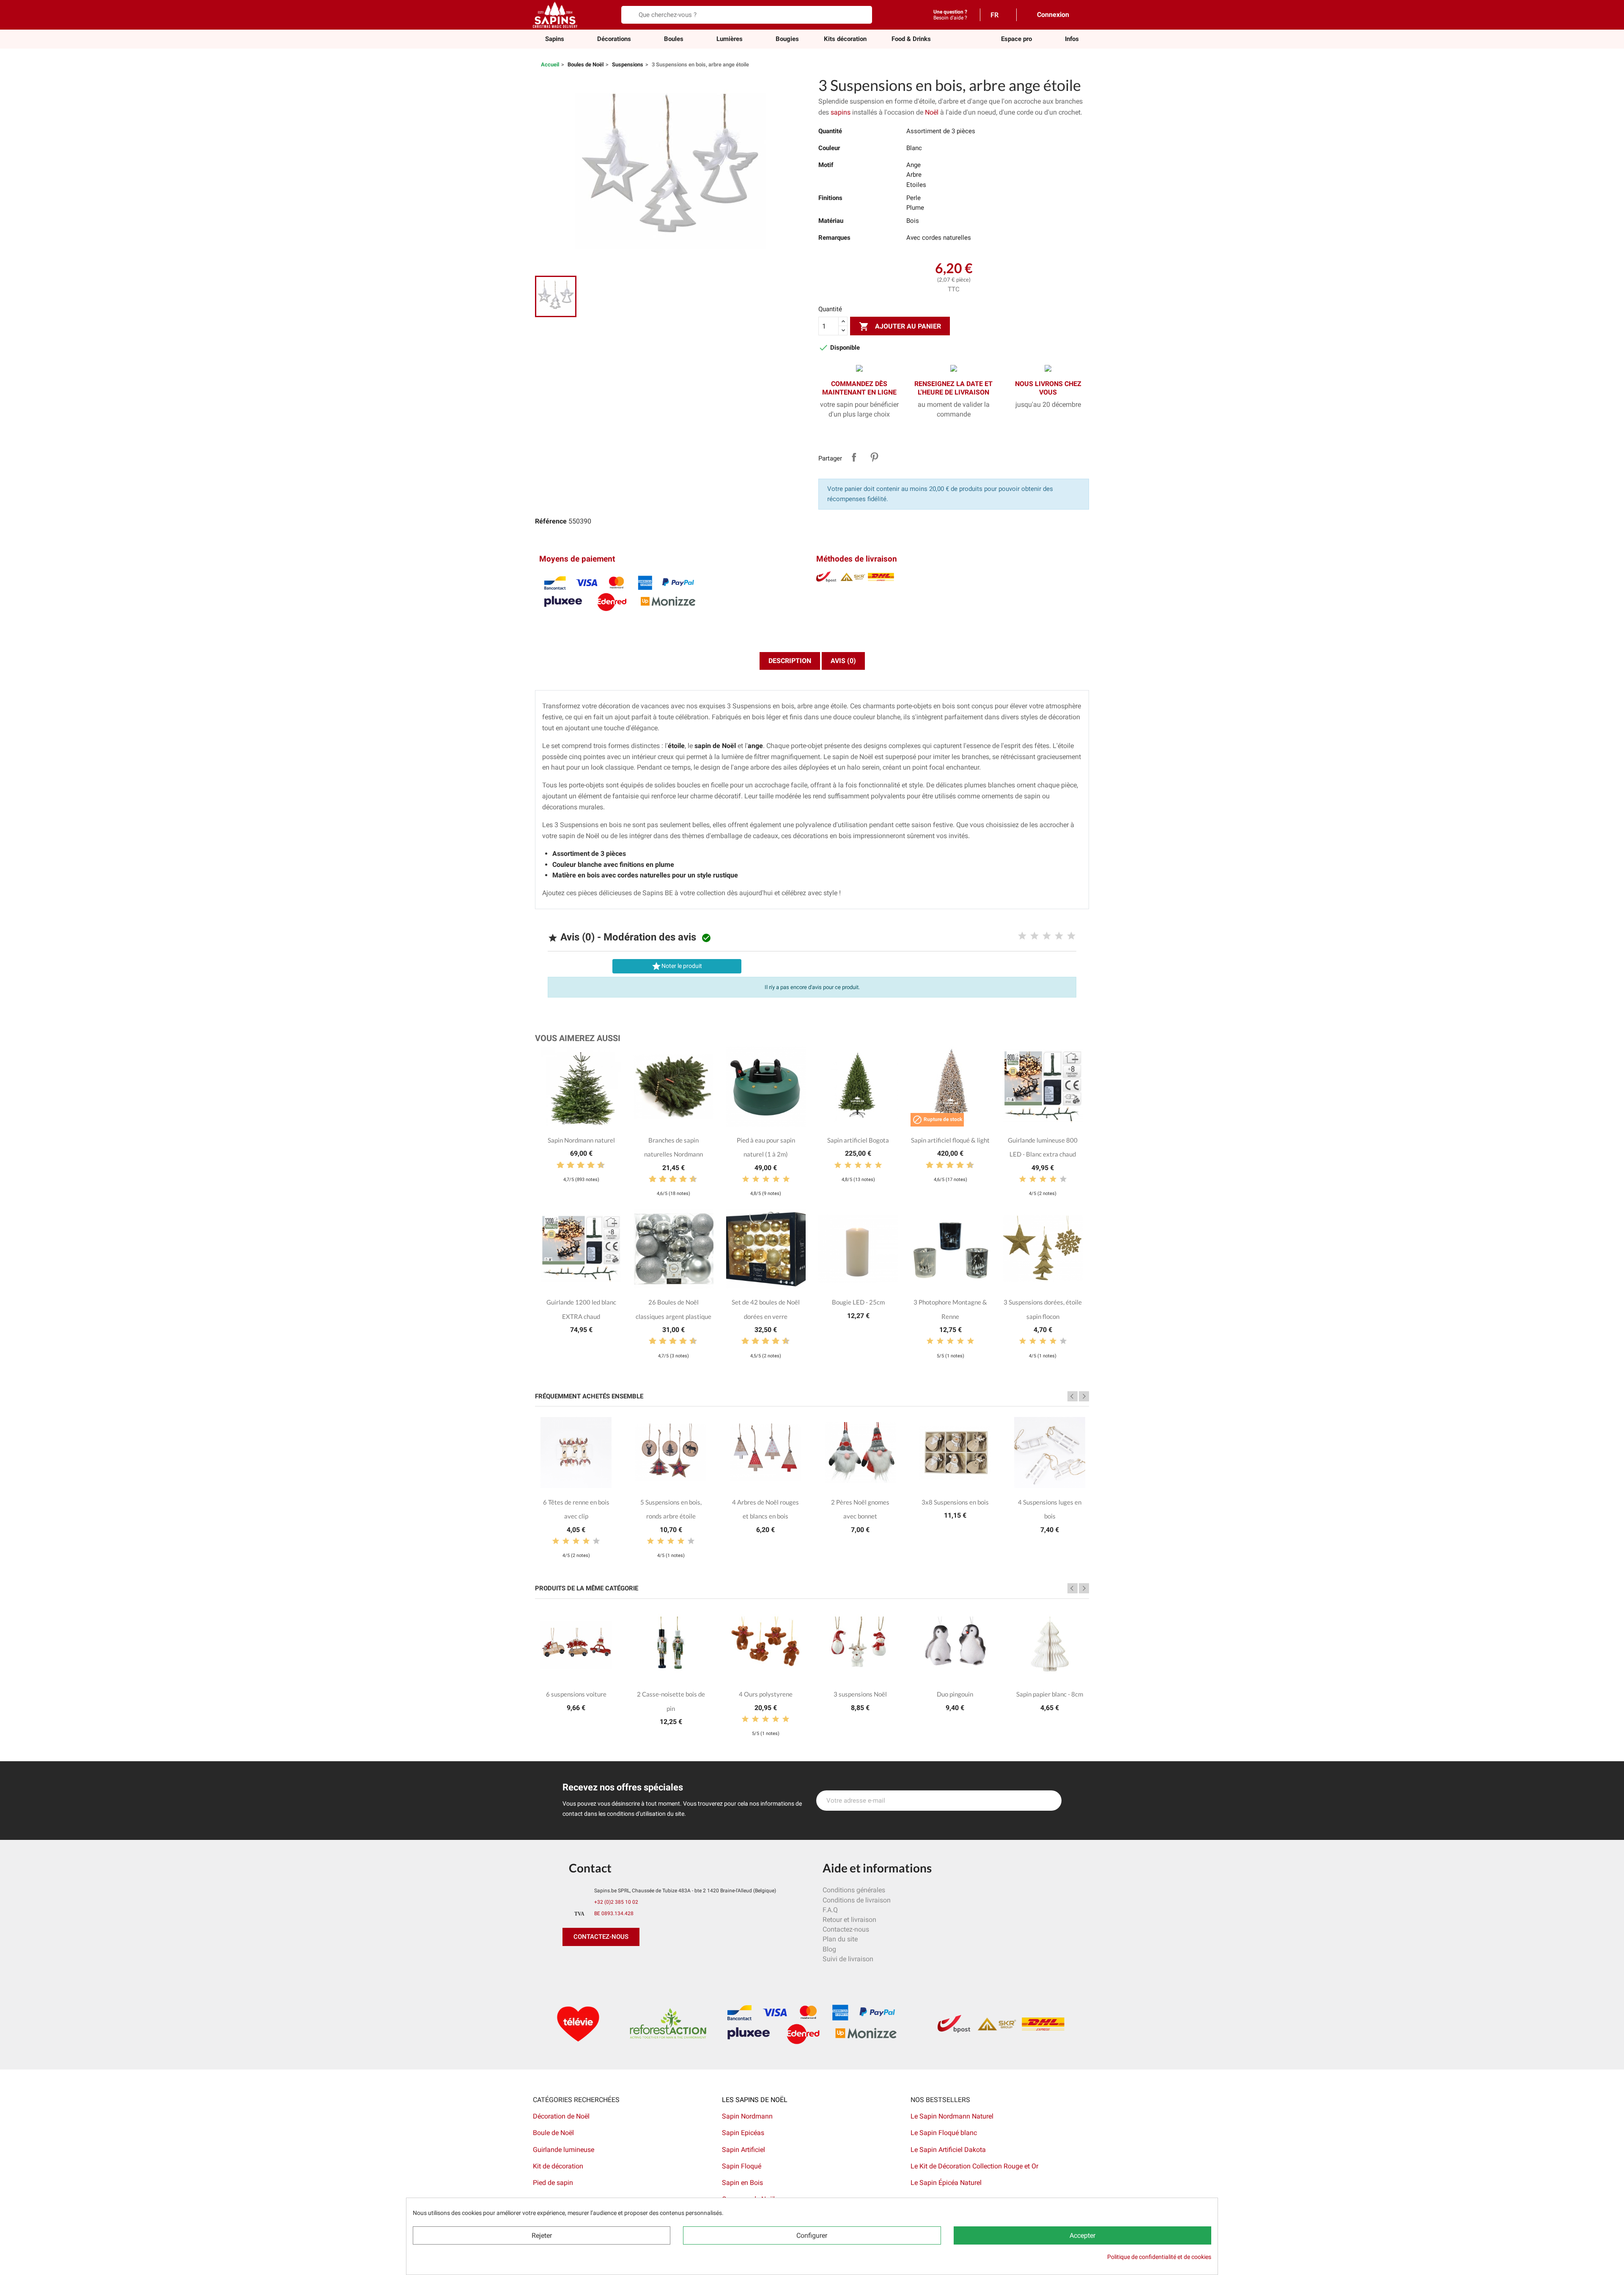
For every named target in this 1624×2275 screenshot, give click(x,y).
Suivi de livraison (848, 1959)
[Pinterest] (590, 1963)
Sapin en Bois (742, 2183)
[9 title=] (598, 1165)
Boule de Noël (553, 2133)
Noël (932, 112)
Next (1084, 1396)
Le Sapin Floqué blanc (944, 2133)
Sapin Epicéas (743, 2133)
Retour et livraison (849, 1920)
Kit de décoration (558, 2166)
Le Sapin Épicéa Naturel (946, 2183)
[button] (1016, 39)
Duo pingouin (955, 1694)
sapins (841, 112)
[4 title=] (1059, 936)
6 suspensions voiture (576, 1694)
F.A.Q (830, 1910)
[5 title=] (1071, 936)
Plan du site (840, 1939)
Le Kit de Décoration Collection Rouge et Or (974, 2166)
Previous (1073, 1396)
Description (790, 661)
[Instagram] (609, 1963)
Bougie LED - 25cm (858, 1302)
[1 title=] (1022, 936)
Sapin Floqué (742, 2166)
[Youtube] (628, 1963)
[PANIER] (1082, 14)
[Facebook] (571, 1963)
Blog (829, 1949)
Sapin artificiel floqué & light (950, 1140)
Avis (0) (843, 661)
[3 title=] (1047, 936)
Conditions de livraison (857, 1900)
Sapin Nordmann (747, 2116)
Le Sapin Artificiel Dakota (948, 2150)
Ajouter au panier (900, 326)
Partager (854, 457)
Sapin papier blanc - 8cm (1050, 1694)
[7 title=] (587, 1165)
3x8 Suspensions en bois (955, 1502)
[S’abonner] (1051, 1801)
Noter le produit (677, 966)
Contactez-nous (846, 1929)
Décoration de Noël (561, 2116)
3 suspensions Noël (860, 1694)
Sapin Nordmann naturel (581, 1140)
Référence (551, 521)
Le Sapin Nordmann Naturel (952, 2116)
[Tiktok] (647, 1963)
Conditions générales (854, 1890)
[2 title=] (1034, 936)
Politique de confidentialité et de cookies (1159, 2257)
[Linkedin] (666, 1963)
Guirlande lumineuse (564, 2150)
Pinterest (874, 457)
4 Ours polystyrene (766, 1694)
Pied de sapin (553, 2183)
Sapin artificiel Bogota (858, 1140)
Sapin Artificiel (743, 2150)
